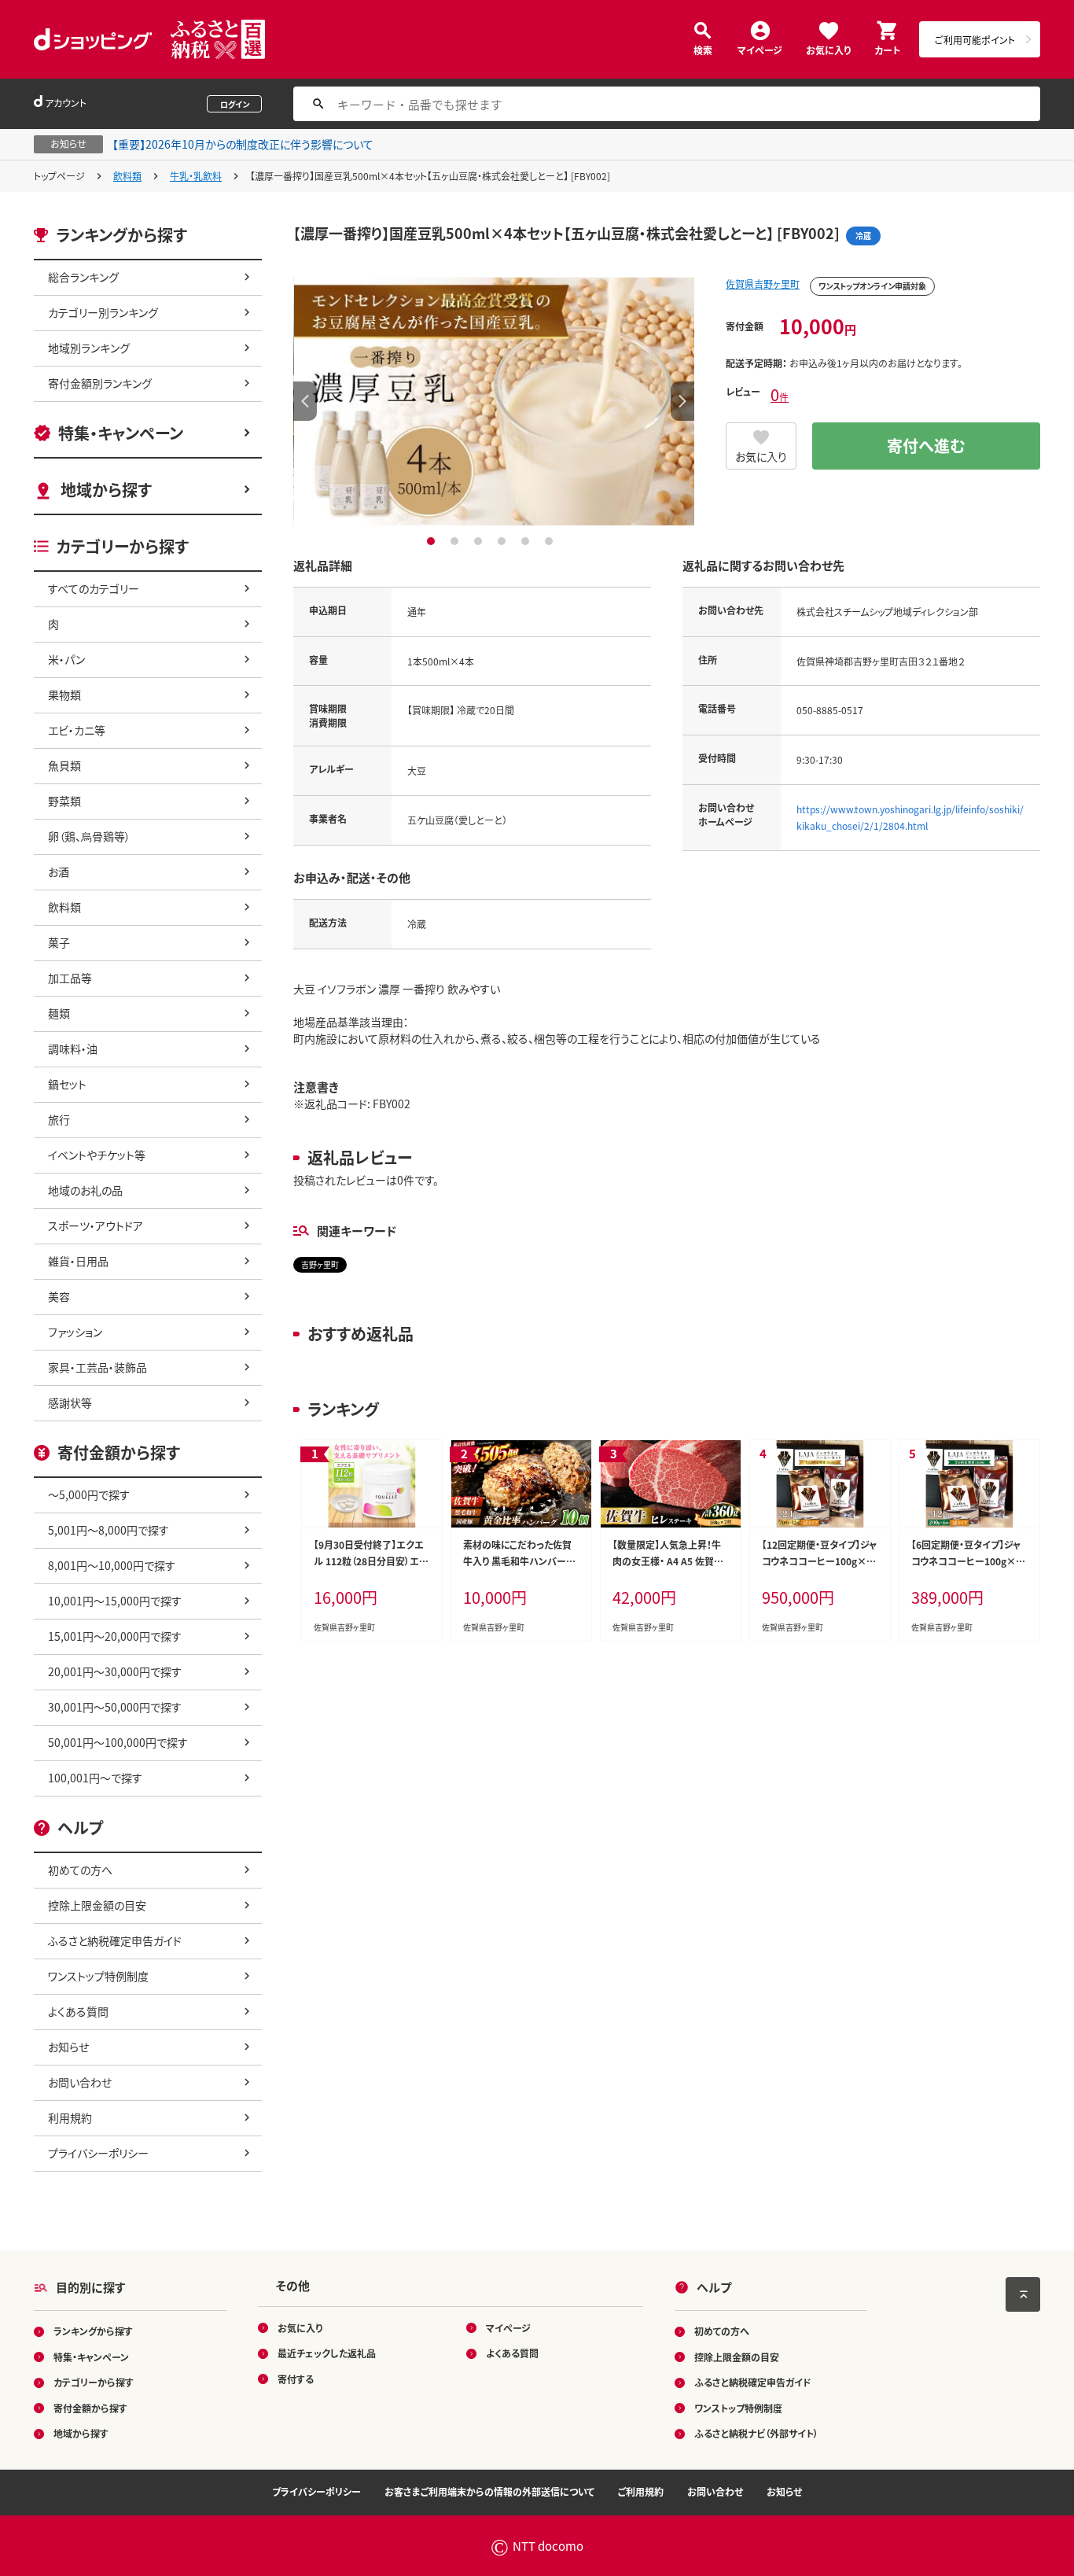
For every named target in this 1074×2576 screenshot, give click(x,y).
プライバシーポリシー (98, 2153)
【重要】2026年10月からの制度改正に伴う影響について (243, 144)
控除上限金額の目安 (97, 1905)
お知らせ (68, 2047)
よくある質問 (78, 2011)
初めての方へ (80, 1870)
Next (682, 401)
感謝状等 (70, 1402)
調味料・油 (73, 1048)
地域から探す (106, 490)
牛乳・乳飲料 (196, 176)
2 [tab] (456, 541)
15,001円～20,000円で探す (115, 1636)
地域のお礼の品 (85, 1190)
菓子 (59, 942)
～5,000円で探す (89, 1494)
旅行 (59, 1119)
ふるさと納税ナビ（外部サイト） (756, 2433)
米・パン (66, 659)
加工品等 (70, 978)
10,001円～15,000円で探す (115, 1601)
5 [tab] (527, 541)
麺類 (59, 1013)
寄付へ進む (926, 446)
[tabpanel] (494, 401)
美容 (59, 1296)
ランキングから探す (93, 2331)
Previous (305, 401)
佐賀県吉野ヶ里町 (763, 284)
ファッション (75, 1332)
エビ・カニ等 (77, 730)
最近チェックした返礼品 (327, 2353)
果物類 (64, 695)
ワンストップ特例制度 (98, 1976)
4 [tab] (504, 541)
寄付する (296, 2379)
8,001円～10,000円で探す (112, 1565)
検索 (703, 49)
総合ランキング (83, 277)
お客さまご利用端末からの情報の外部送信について (489, 2491)
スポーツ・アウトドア (96, 1225)
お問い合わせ (80, 2082)
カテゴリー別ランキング (103, 312)
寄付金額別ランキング (100, 383)
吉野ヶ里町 (320, 1264)
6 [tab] (551, 541)
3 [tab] (480, 541)
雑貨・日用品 (78, 1261)
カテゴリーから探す (94, 2382)
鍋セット (67, 1084)
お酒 (59, 872)
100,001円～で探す (95, 1778)
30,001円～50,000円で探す (115, 1707)
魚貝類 (64, 765)
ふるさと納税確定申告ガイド (115, 1940)
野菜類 (64, 801)
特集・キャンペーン (121, 433)
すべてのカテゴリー (94, 588)
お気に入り (828, 49)
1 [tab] (433, 541)
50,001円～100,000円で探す (118, 1742)
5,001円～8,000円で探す (109, 1530)
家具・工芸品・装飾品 (97, 1367)
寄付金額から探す (90, 2408)
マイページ (760, 49)
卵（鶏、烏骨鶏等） (89, 836)
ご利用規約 (641, 2491)
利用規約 (70, 2117)
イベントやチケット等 (97, 1155)
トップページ (59, 176)
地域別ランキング (89, 348)
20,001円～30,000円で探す (115, 1671)
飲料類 (127, 176)
